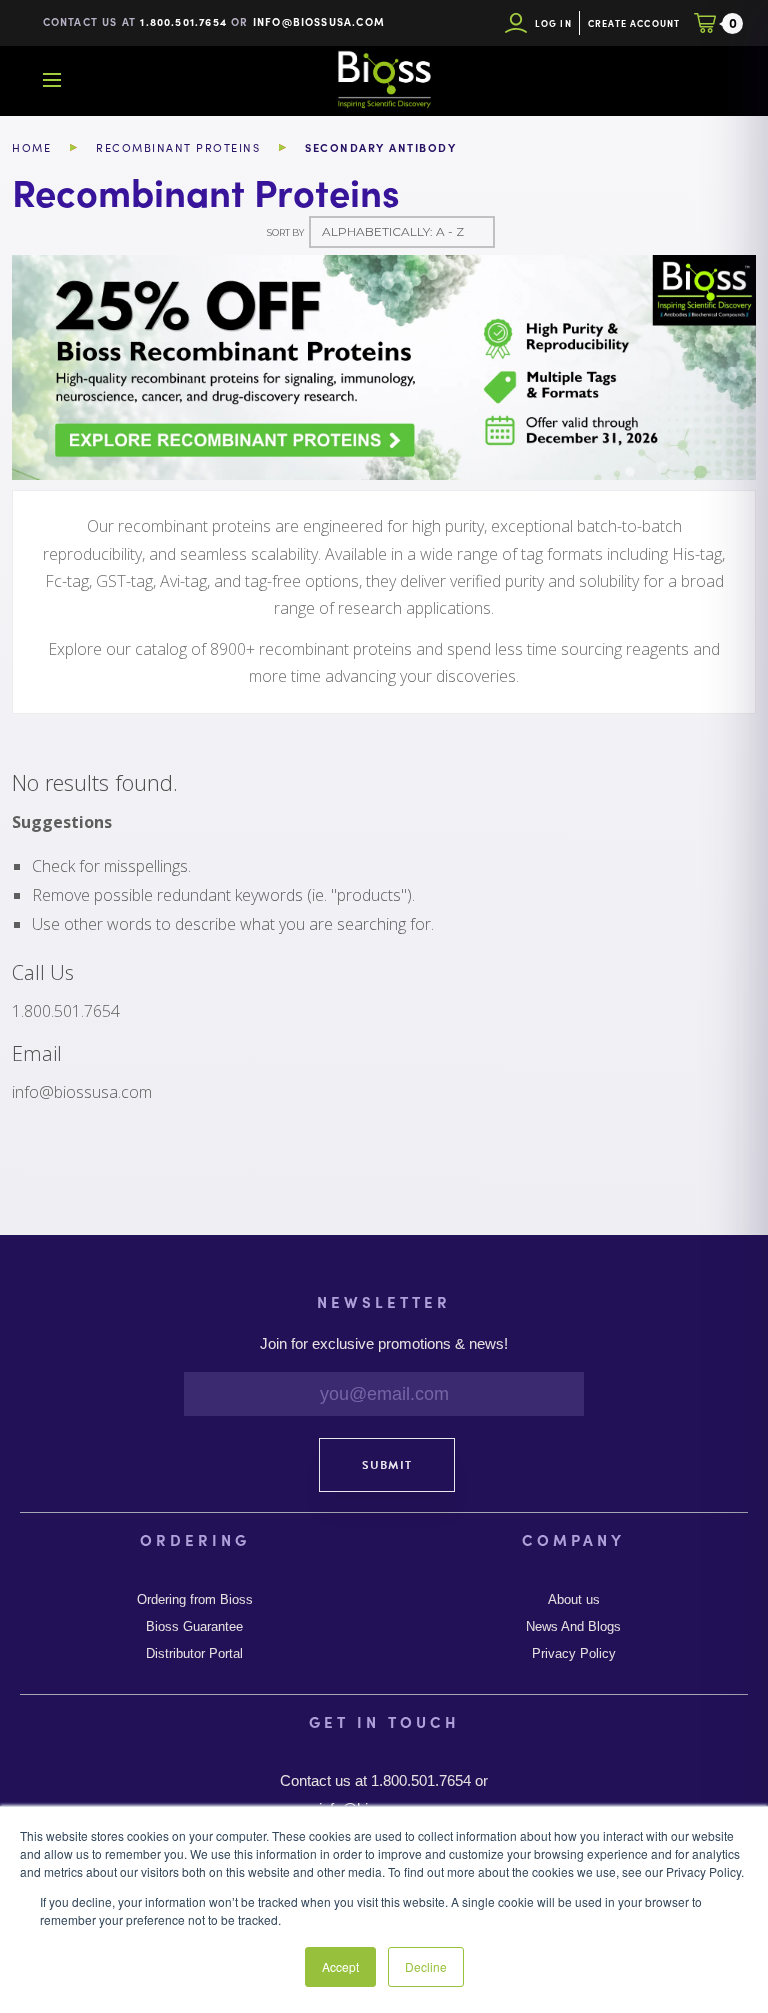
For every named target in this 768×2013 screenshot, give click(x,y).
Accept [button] (340, 1966)
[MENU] (52, 80)
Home (31, 147)
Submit (387, 1465)
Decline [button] (426, 1966)
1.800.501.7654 (183, 21)
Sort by (285, 232)
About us (574, 1600)
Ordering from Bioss (195, 1600)
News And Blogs (573, 1627)
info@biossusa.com (319, 21)
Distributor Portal (194, 1654)
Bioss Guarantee (194, 1627)
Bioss (384, 80)
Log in (553, 23)
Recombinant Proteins (178, 147)
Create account (634, 23)
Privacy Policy (574, 1654)
